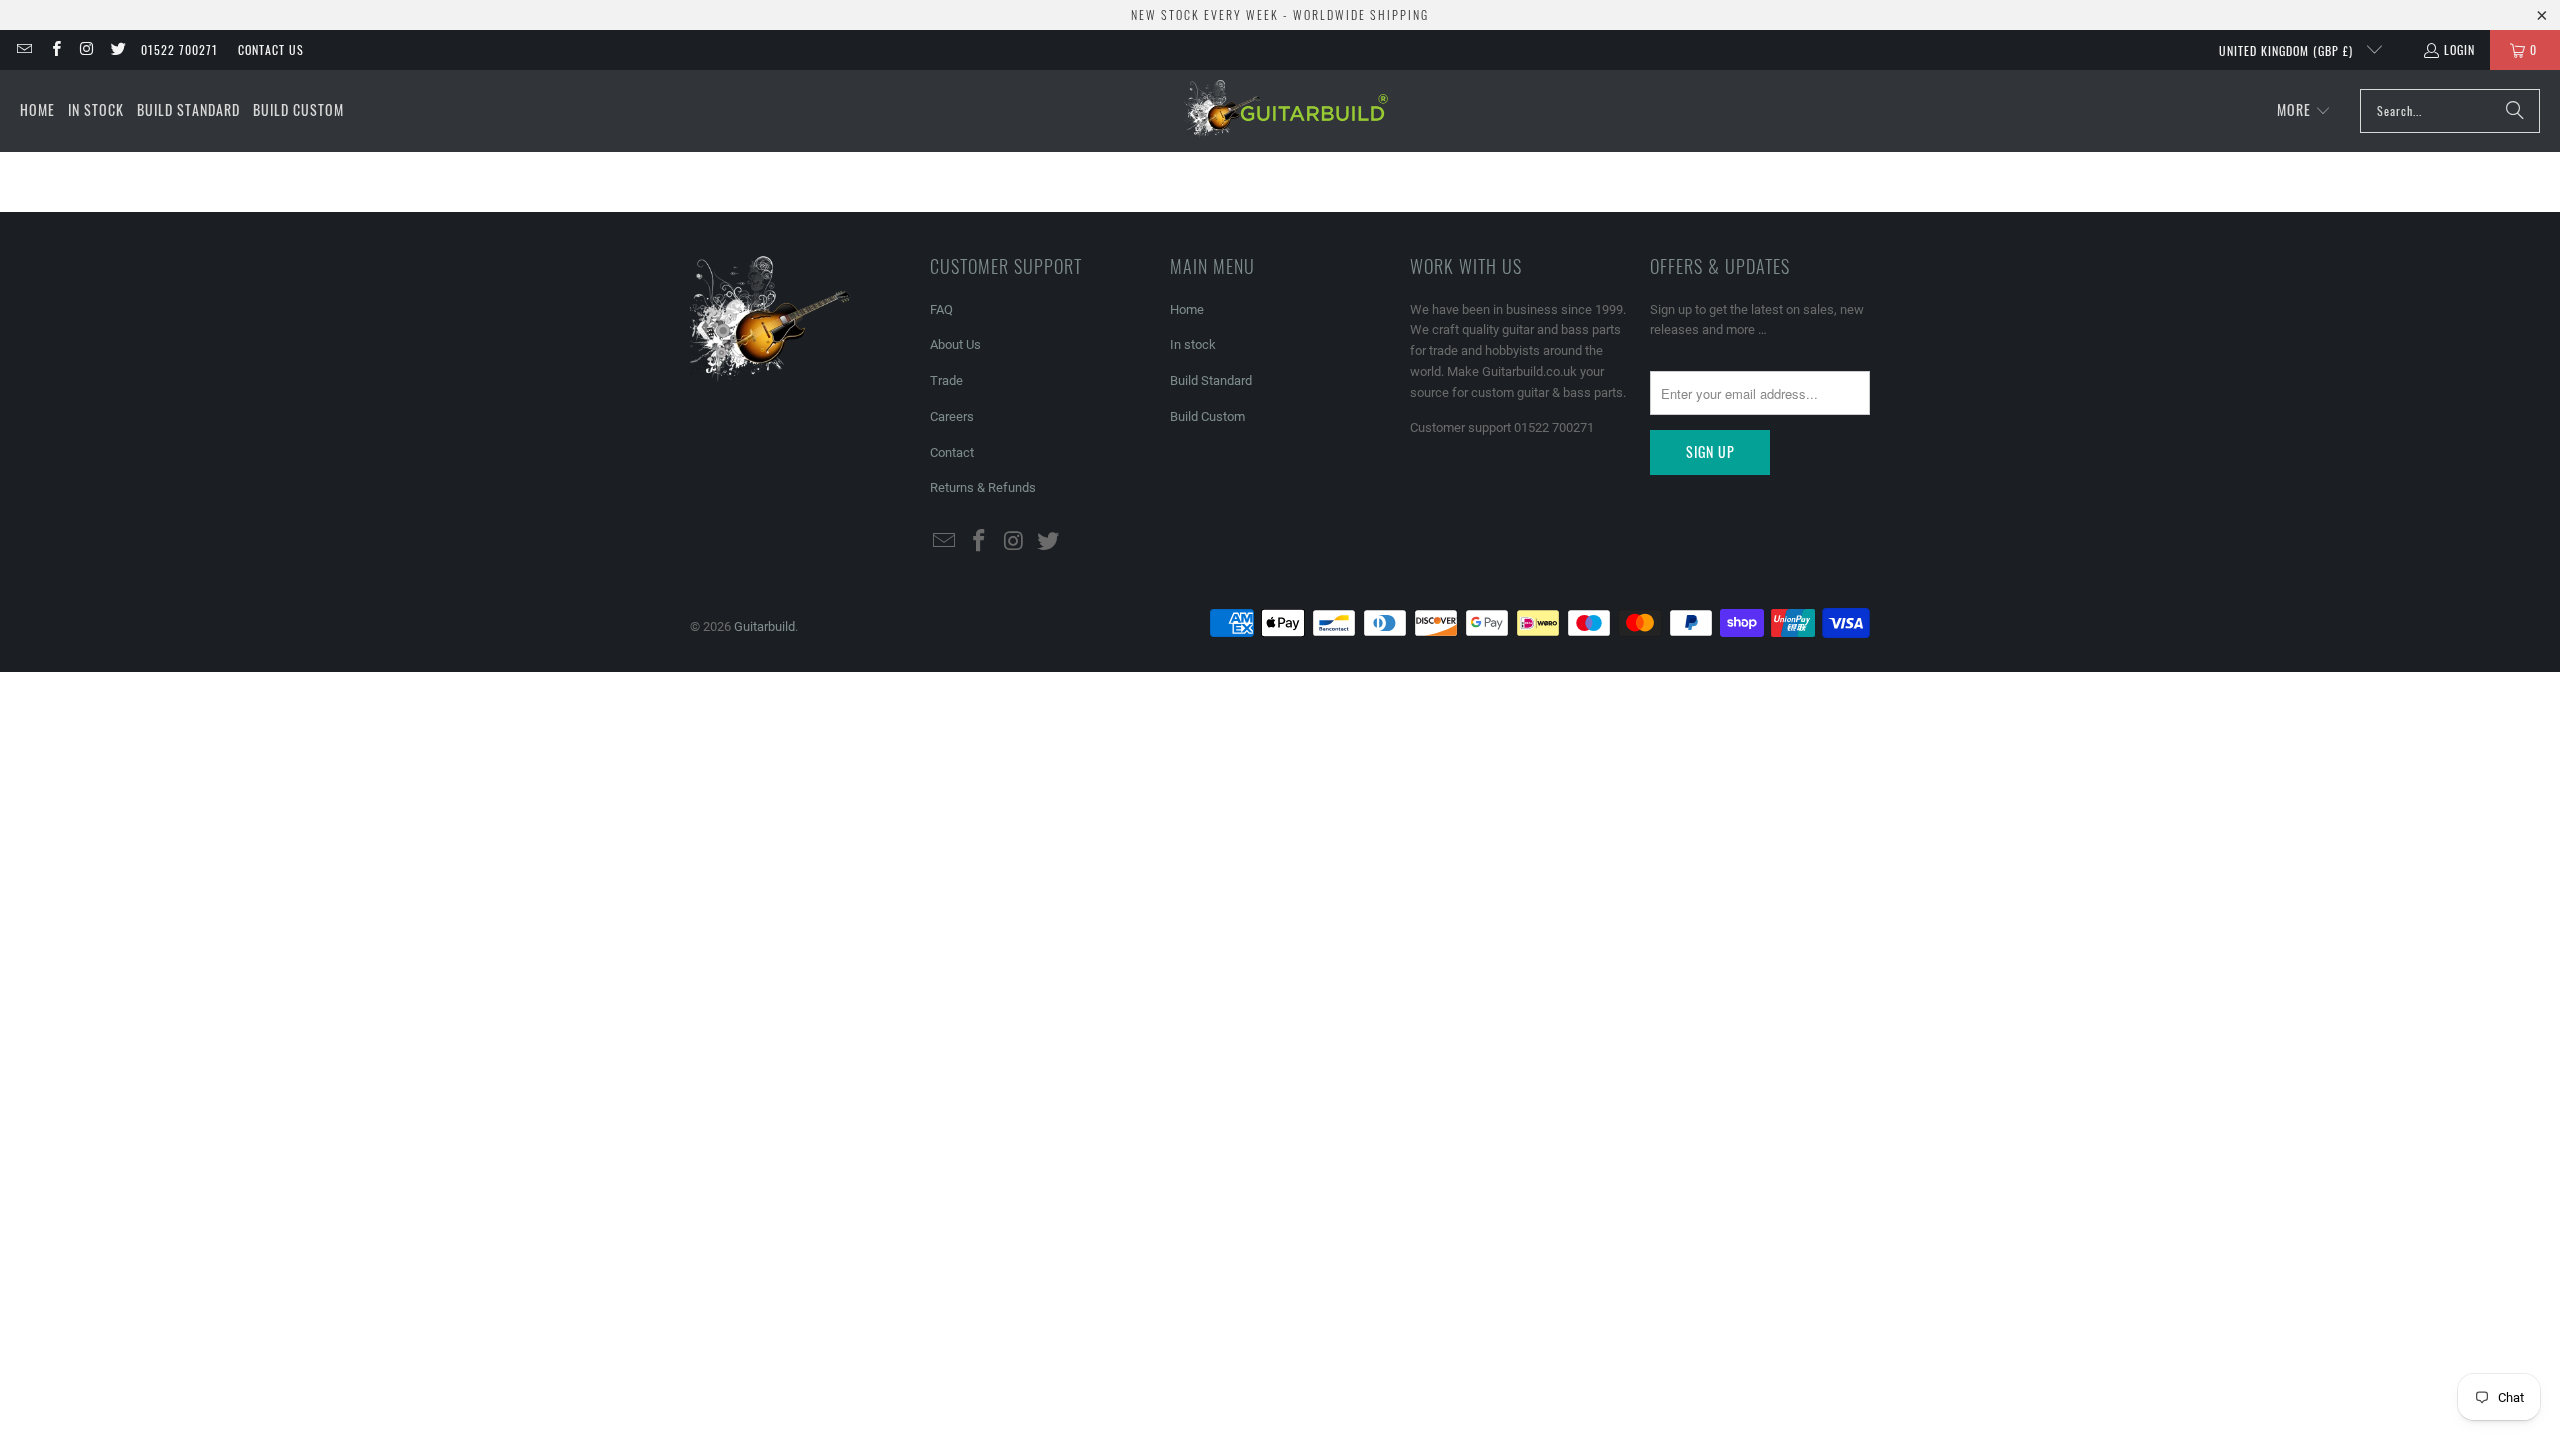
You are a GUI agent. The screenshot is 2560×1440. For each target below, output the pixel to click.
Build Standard (1211, 380)
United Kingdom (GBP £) (2288, 50)
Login (2459, 49)
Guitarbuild (764, 626)
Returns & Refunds (983, 487)
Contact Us (271, 49)
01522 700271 (179, 49)
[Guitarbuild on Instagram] (86, 49)
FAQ (941, 309)
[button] (2304, 111)
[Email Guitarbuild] (23, 49)
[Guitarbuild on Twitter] (117, 49)
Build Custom (1207, 416)
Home (1187, 309)
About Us (955, 344)
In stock (1193, 344)
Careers (952, 416)
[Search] (2515, 111)
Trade (946, 380)
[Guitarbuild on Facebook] (54, 49)
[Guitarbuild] (1285, 111)
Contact (952, 452)
